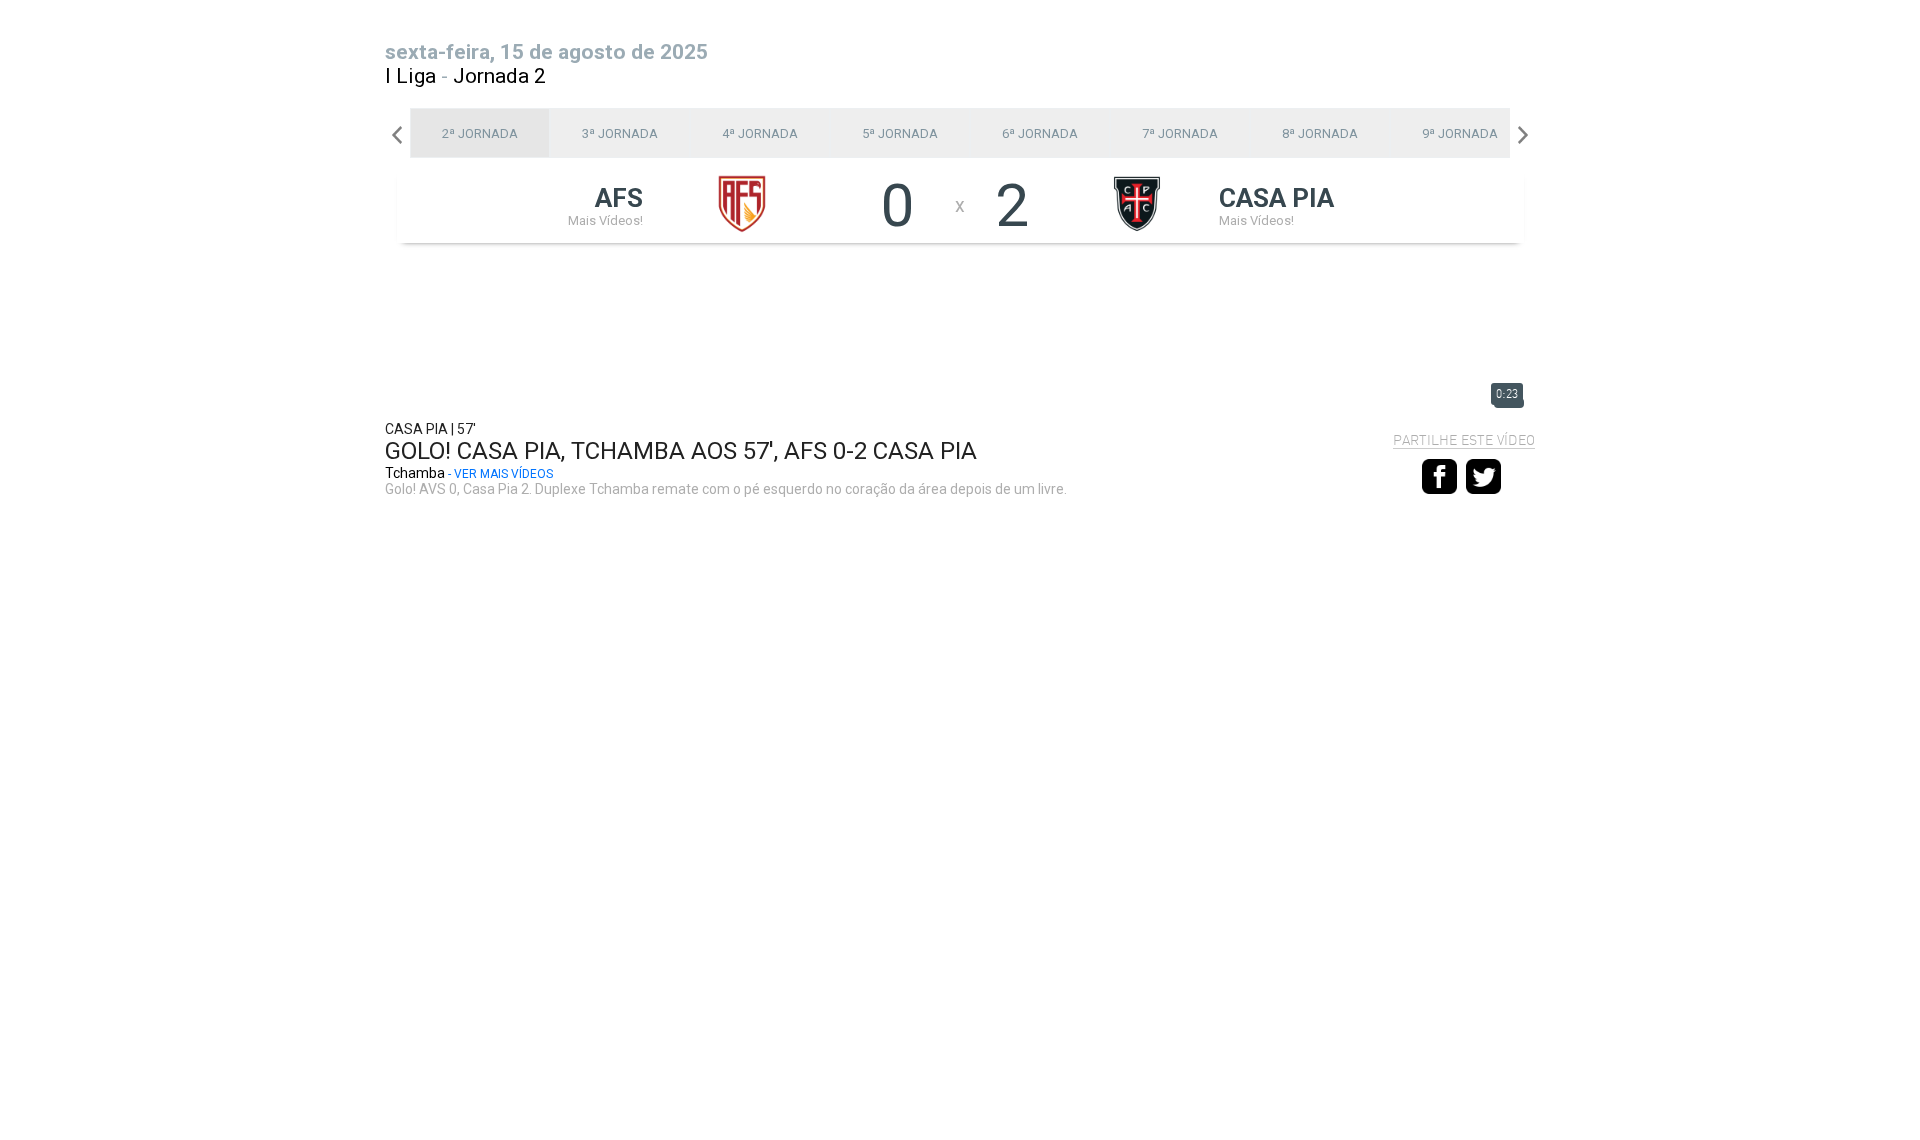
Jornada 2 (499, 76)
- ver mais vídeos (500, 474)
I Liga (410, 76)
